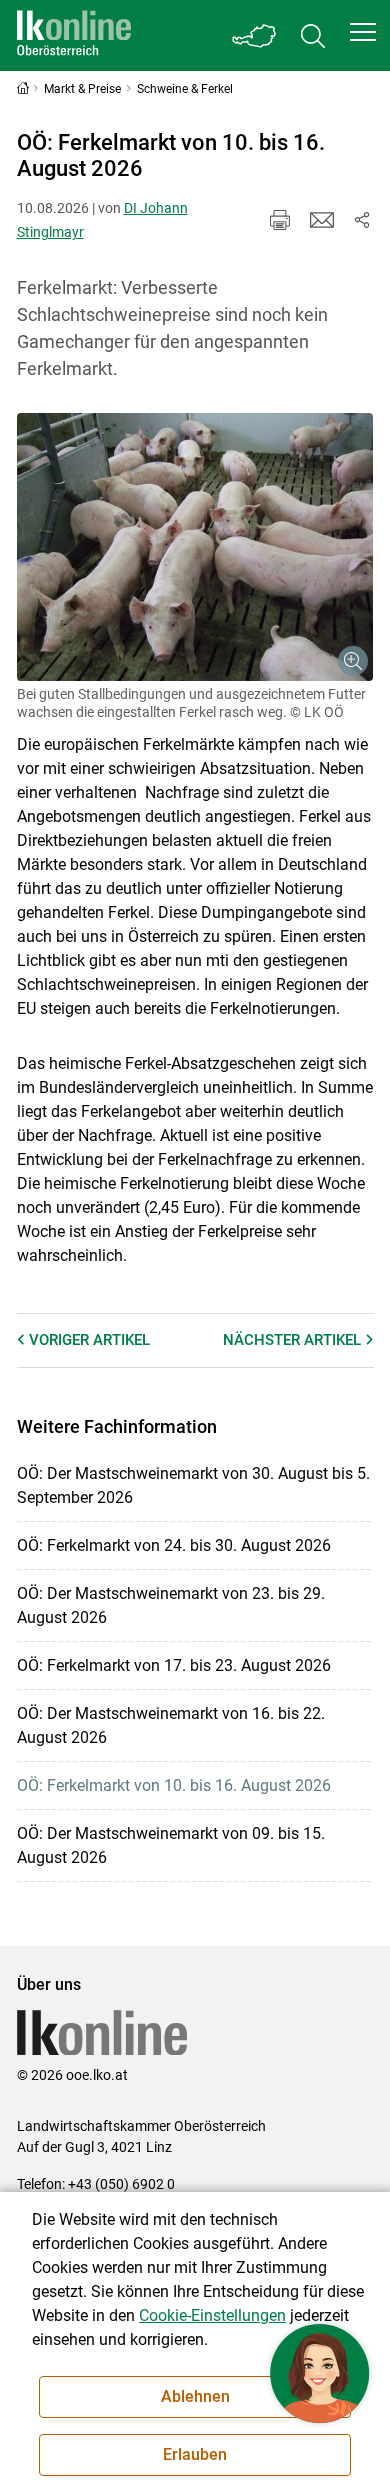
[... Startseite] (74, 35)
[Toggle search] (313, 35)
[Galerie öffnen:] (195, 547)
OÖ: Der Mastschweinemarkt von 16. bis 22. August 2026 (171, 1725)
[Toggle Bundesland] (255, 35)
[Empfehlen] (322, 220)
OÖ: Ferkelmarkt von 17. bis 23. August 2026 (174, 1665)
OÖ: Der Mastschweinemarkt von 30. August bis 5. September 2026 (193, 1485)
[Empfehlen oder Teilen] (362, 220)
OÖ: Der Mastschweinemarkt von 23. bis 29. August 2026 (171, 1605)
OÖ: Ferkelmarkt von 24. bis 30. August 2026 (174, 1545)
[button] (363, 32)
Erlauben (195, 2454)
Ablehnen (195, 2396)
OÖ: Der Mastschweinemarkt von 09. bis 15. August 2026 (171, 1845)
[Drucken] (280, 220)
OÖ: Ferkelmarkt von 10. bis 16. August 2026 (174, 1785)
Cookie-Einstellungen (212, 2315)
